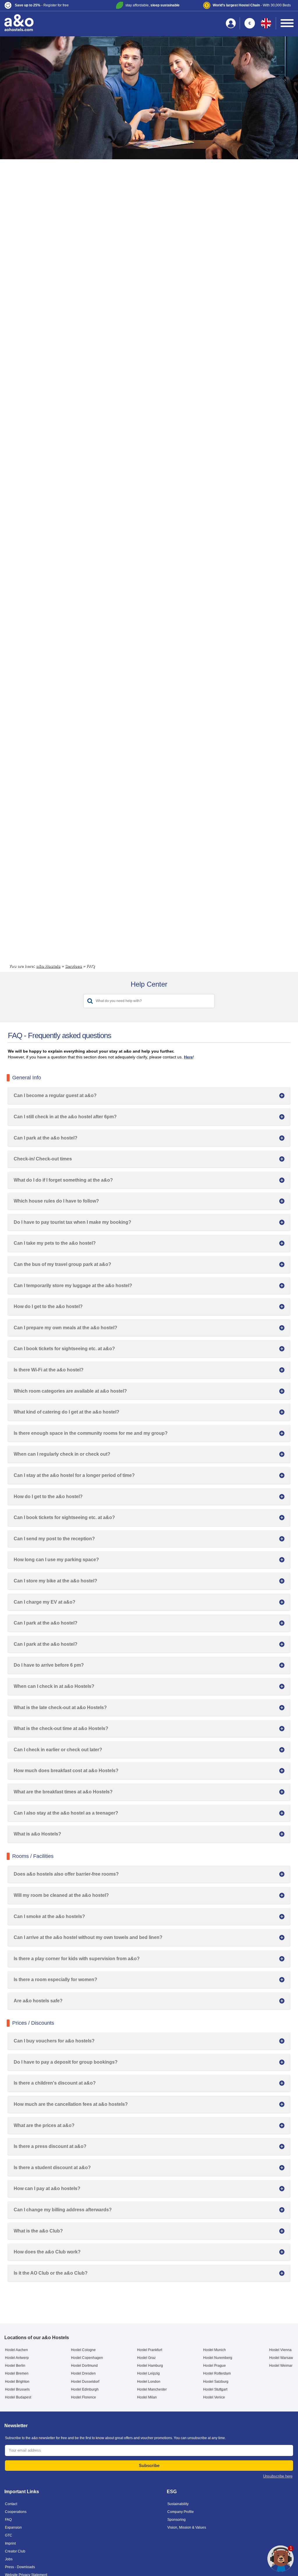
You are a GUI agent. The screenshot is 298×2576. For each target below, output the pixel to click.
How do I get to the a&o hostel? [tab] (48, 1306)
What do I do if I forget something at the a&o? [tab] (63, 1180)
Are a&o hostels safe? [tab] (38, 2001)
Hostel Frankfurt (150, 2350)
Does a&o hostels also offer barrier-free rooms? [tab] (66, 1874)
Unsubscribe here (278, 2476)
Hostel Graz (146, 2358)
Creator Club (15, 2551)
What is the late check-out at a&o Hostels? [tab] (60, 1708)
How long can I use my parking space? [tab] (56, 1560)
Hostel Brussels (17, 2389)
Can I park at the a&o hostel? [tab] (46, 1138)
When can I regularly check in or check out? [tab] (62, 1454)
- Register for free (42, 5)
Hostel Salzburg (216, 2382)
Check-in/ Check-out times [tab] (43, 1159)
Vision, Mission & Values (187, 2527)
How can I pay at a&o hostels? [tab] (47, 2188)
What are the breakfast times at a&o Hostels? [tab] (63, 1792)
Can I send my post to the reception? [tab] (54, 1539)
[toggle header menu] (287, 23)
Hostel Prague (214, 2366)
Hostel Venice (214, 2397)
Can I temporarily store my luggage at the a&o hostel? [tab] (73, 1286)
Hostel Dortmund (84, 2366)
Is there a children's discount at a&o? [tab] (55, 2083)
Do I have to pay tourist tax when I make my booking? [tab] (72, 1222)
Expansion (13, 2527)
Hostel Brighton (17, 2382)
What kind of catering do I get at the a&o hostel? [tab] (66, 1412)
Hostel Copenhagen (87, 2358)
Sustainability (178, 2504)
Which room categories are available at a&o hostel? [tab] (70, 1391)
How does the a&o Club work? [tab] (47, 2252)
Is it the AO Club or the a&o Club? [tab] (51, 2273)
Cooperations (16, 2512)
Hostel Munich (214, 2350)
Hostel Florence (84, 2397)
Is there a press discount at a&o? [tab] (50, 2146)
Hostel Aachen (16, 2350)
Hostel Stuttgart (215, 2389)
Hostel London (149, 2382)
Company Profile (181, 2512)
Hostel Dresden (83, 2373)
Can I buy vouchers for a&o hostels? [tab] (54, 2041)
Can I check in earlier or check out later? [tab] (58, 1750)
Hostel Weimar (281, 2366)
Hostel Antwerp (17, 2358)
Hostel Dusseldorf (85, 2382)
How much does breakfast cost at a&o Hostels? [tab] (66, 1771)
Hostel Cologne (83, 2350)
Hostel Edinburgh (85, 2389)
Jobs (9, 2559)
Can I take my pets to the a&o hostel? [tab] (55, 1243)
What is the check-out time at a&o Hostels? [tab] (61, 1728)
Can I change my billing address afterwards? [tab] (63, 2210)
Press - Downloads (20, 2567)
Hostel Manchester (152, 2389)
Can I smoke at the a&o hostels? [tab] (49, 1916)
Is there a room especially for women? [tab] (55, 1980)
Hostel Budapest (18, 2397)
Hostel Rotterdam (217, 2373)
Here (188, 1057)
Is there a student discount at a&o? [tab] (52, 2168)
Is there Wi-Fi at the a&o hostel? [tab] (49, 1370)
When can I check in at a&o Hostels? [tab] (54, 1686)
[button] (52, 5)
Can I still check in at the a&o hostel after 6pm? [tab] (65, 1117)
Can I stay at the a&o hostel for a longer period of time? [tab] (74, 1475)
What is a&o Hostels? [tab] (37, 1834)
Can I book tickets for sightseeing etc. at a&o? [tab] (64, 1349)
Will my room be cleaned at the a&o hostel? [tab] (61, 1895)
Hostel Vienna (280, 2350)
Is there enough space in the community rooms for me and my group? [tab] (91, 1433)
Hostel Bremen (17, 2373)
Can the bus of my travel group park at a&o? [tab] (62, 1264)
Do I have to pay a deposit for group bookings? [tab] (66, 2062)
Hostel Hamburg (150, 2366)
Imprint (10, 2543)
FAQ (8, 2520)
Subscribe (149, 2465)
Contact (11, 2504)
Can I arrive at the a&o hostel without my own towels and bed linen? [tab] (88, 1937)
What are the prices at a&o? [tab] (44, 2125)
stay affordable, (152, 5)
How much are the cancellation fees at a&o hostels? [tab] (71, 2104)
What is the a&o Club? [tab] (38, 2231)
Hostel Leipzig (148, 2373)
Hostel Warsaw (281, 2358)
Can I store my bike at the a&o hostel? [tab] (55, 1581)
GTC (9, 2535)
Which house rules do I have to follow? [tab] (56, 1201)
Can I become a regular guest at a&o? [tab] (55, 1095)
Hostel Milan (147, 2397)
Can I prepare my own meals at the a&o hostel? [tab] (65, 1328)
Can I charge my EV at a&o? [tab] (45, 1602)
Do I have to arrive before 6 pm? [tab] (49, 1665)
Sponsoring (177, 2520)
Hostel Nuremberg (218, 2358)
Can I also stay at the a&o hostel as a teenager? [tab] (66, 1813)
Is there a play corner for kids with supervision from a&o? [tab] (77, 1959)
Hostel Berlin (15, 2366)
